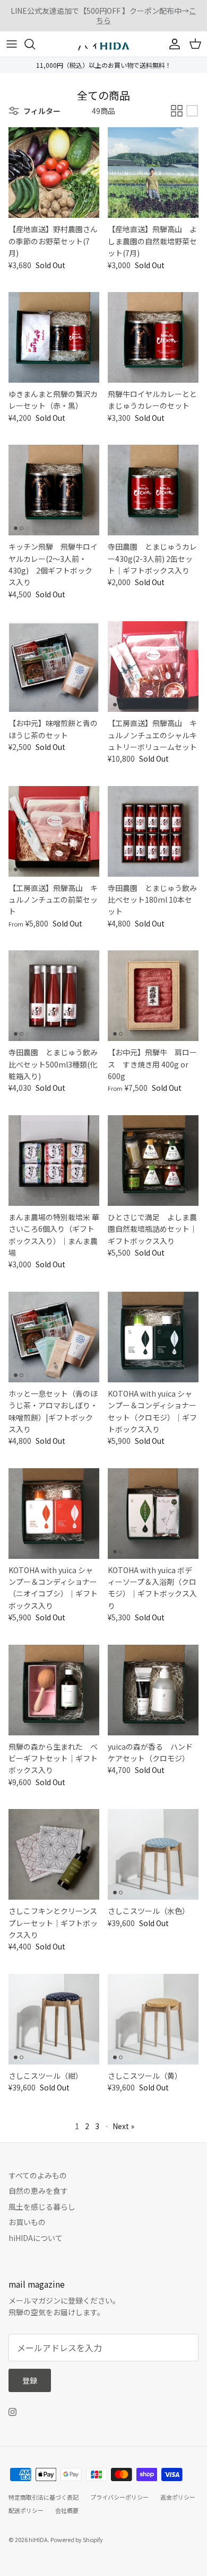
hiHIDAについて (36, 2238)
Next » (123, 2126)
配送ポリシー (26, 2510)
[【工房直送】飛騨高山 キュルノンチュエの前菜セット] (54, 831)
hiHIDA (38, 2539)
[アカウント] (172, 44)
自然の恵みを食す (38, 2191)
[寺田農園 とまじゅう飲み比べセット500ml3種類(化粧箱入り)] (54, 996)
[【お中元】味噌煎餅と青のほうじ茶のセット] (54, 667)
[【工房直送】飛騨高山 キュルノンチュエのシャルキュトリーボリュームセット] (153, 667)
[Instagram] (12, 2412)
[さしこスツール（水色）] (153, 1854)
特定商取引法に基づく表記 (44, 2497)
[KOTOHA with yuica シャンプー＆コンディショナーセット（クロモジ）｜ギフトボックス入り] (153, 1337)
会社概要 (67, 2510)
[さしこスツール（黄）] (153, 2019)
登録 (30, 2380)
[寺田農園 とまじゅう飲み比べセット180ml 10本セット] (153, 831)
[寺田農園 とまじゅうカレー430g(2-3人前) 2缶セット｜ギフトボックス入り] (153, 490)
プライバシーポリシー (119, 2497)
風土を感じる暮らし (42, 2207)
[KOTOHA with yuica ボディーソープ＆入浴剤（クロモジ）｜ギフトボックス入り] (153, 1514)
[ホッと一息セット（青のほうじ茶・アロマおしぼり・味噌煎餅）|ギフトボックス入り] (54, 1337)
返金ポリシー (178, 2497)
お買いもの (27, 2222)
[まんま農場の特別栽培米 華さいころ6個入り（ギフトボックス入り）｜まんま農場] (54, 1161)
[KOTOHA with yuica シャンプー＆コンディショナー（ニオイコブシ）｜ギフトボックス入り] (54, 1514)
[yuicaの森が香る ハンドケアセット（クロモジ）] (153, 1690)
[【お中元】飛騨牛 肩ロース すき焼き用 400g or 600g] (153, 996)
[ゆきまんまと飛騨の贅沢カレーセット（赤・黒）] (54, 337)
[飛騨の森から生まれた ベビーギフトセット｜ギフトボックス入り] (54, 1690)
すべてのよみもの (38, 2175)
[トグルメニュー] (12, 44)
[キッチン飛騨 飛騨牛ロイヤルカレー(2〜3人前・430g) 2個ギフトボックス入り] (54, 490)
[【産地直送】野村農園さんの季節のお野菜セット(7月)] (54, 173)
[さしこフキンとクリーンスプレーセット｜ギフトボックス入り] (54, 1854)
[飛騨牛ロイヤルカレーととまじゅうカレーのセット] (153, 337)
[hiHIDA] (103, 44)
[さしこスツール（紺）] (54, 2019)
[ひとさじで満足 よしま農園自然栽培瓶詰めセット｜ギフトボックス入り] (153, 1161)
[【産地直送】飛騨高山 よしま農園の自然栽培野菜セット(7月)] (153, 173)
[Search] (35, 44)
